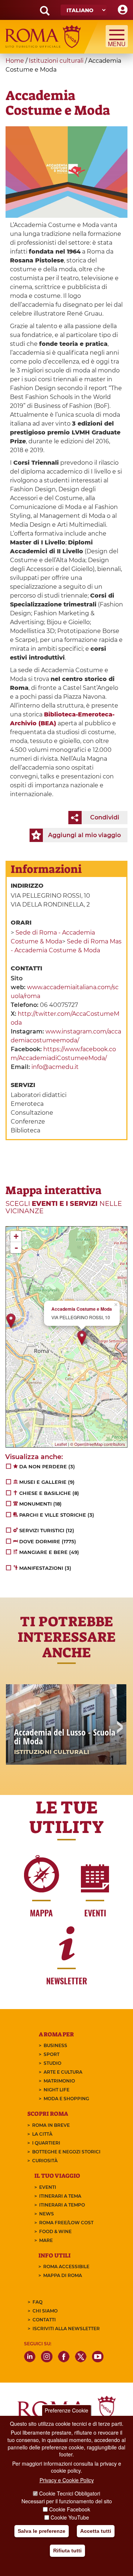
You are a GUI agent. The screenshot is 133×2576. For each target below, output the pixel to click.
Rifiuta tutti (67, 2551)
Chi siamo (45, 2311)
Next (119, 1728)
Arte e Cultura (63, 2072)
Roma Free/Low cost (66, 2223)
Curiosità (45, 2161)
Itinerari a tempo (62, 2205)
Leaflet (61, 1444)
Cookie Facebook (70, 2509)
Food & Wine (55, 2231)
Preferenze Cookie (66, 2410)
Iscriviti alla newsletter (66, 2329)
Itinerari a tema (60, 2196)
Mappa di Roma (63, 2275)
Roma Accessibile (66, 2267)
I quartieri (46, 2143)
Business (55, 2045)
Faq (37, 2302)
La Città (42, 2134)
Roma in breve (51, 2125)
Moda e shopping (66, 2099)
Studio (52, 2063)
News (47, 2214)
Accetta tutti (96, 2531)
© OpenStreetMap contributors (98, 1444)
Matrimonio (59, 2081)
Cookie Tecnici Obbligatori (70, 2493)
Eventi (48, 2187)
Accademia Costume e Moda (82, 1309)
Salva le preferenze (42, 2531)
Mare (46, 2240)
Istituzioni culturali (56, 61)
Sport (52, 2054)
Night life (57, 2090)
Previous (14, 1728)
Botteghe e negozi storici (66, 2152)
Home (15, 61)
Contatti (44, 2320)
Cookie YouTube (70, 2517)
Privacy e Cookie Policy (67, 2480)
